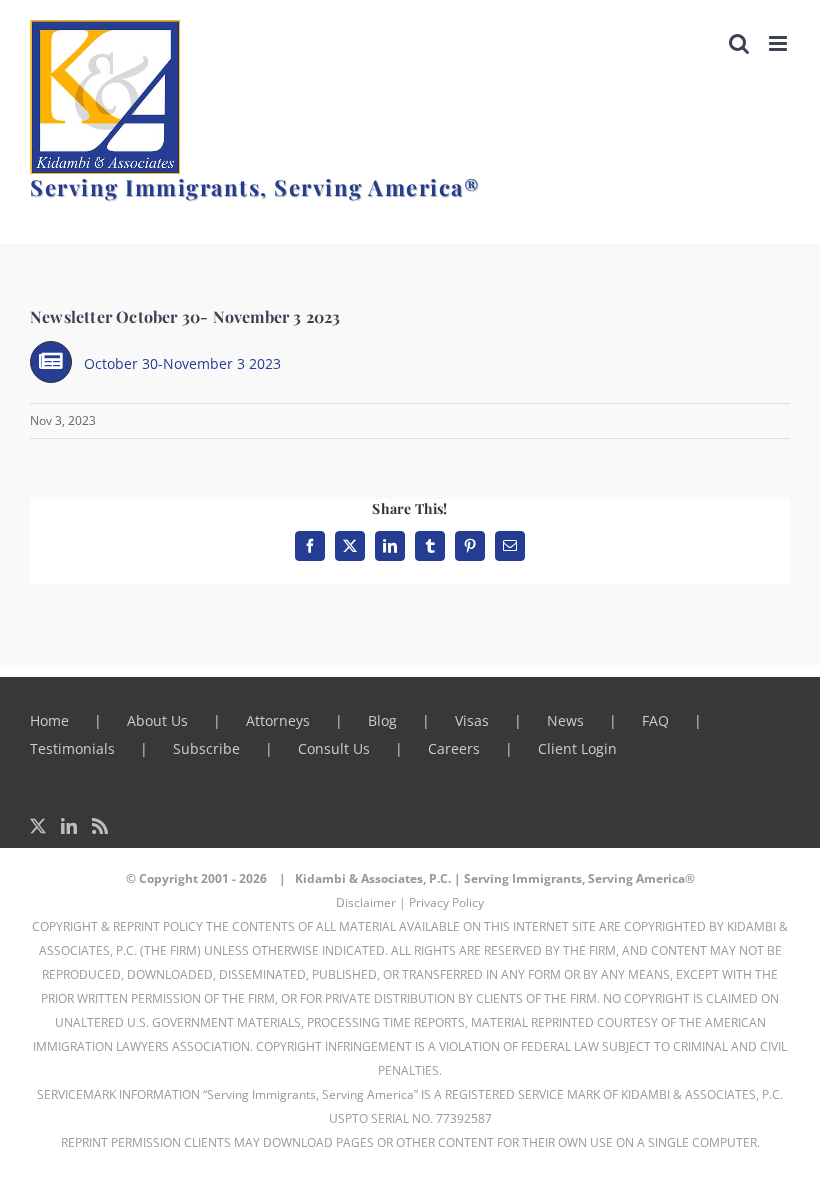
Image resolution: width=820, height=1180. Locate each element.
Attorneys (278, 720)
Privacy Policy (446, 902)
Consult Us (334, 748)
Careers (454, 748)
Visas (472, 720)
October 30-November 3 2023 (182, 363)
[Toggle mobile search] (739, 43)
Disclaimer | (371, 902)
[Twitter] (38, 826)
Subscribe (206, 748)
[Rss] (100, 826)
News (565, 720)
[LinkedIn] (69, 826)
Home (49, 720)
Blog (382, 720)
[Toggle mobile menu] (779, 43)
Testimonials (72, 748)
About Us (157, 720)
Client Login (577, 748)
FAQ (655, 720)
